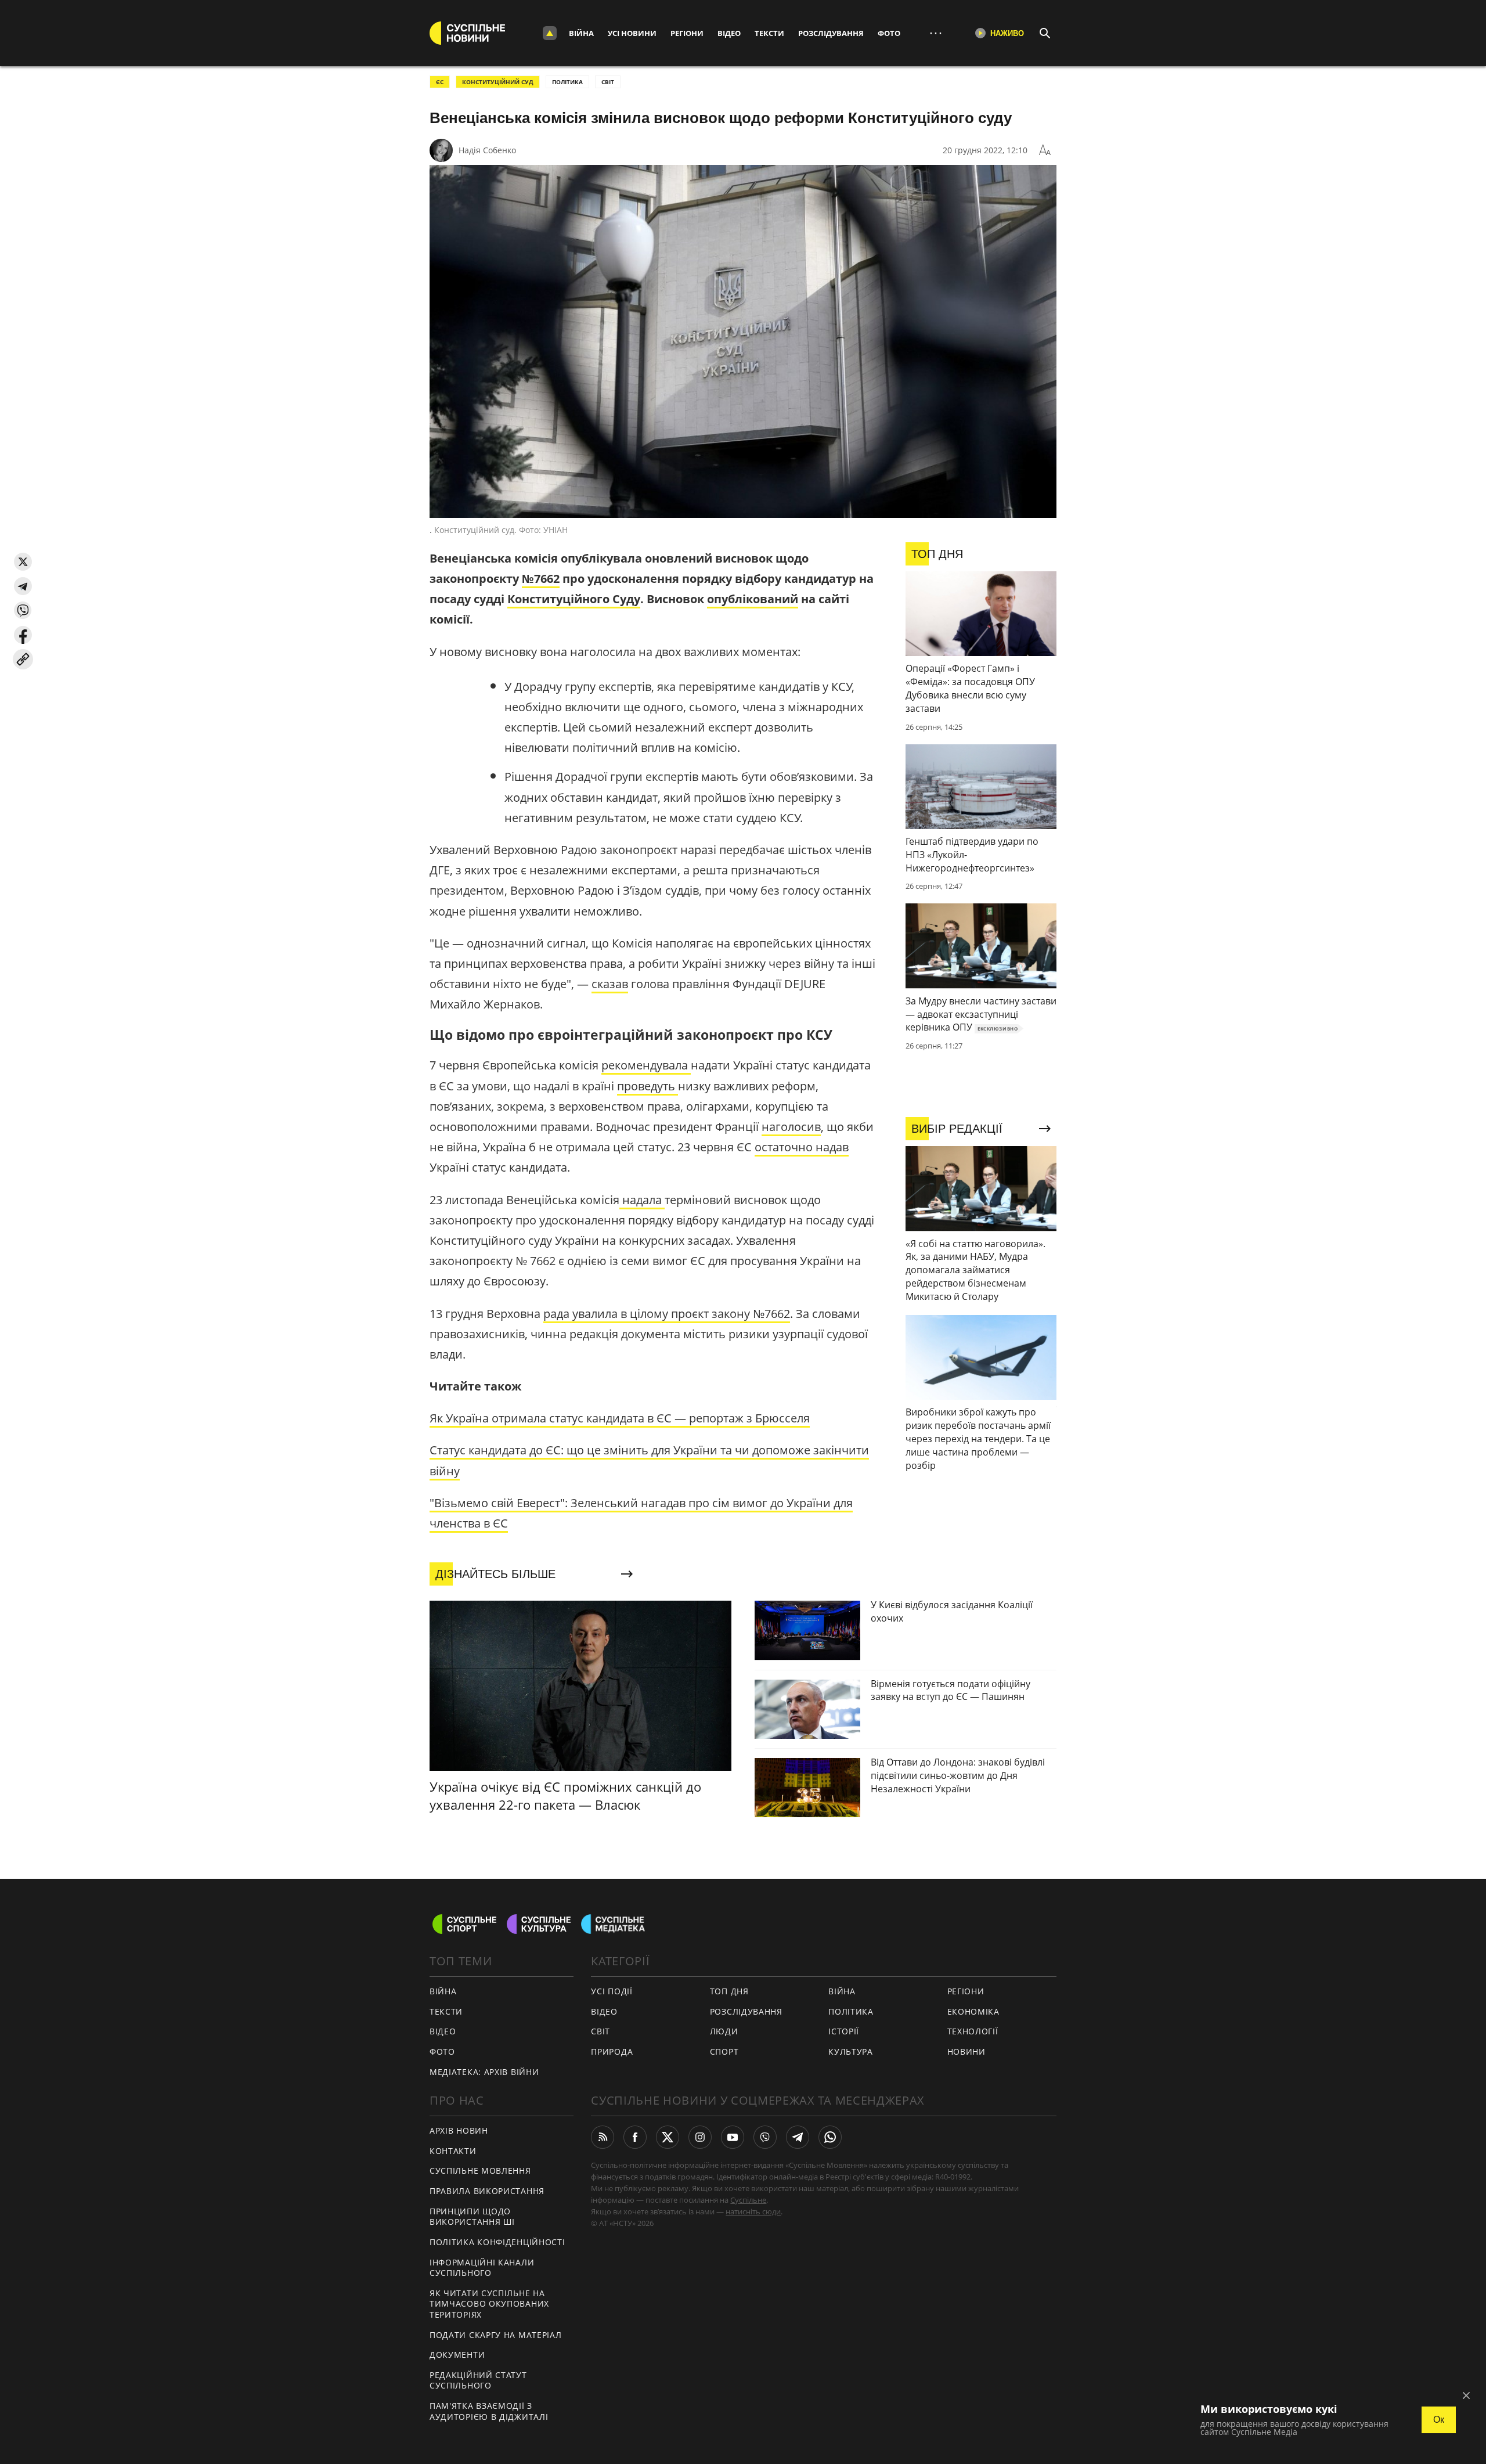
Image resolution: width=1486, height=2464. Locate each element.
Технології (973, 2031)
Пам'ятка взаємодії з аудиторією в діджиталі (489, 2411)
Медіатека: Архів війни (484, 2072)
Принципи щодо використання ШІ (472, 2217)
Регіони (687, 33)
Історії (844, 2031)
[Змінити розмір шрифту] (1045, 150)
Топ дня (729, 1991)
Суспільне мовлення (480, 2171)
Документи (457, 2355)
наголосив (791, 1127)
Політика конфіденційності (497, 2242)
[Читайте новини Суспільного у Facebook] (635, 2137)
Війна (581, 33)
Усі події (612, 1991)
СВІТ (608, 82)
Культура (851, 2051)
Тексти (769, 33)
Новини (966, 2051)
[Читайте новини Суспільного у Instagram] (700, 2137)
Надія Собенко (487, 150)
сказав (610, 984)
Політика (851, 2011)
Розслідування (831, 33)
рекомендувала (646, 1065)
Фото (889, 33)
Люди (724, 2031)
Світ (600, 2031)
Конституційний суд (498, 82)
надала (642, 1200)
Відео (729, 33)
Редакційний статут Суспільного (478, 2380)
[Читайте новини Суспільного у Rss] (603, 2137)
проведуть (648, 1086)
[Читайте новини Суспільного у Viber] (765, 2137)
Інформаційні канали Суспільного (482, 2268)
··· (936, 33)
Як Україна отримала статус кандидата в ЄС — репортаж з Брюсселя (620, 1418)
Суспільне (748, 2200)
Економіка (973, 2011)
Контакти (453, 2151)
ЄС (440, 82)
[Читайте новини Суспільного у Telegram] (798, 2137)
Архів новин (459, 2130)
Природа (612, 2051)
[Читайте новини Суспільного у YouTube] (733, 2137)
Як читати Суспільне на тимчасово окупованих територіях (489, 2304)
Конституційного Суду (574, 599)
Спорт (724, 2051)
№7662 (541, 579)
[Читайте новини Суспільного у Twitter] (668, 2137)
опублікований (753, 599)
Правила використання (487, 2191)
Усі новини (632, 33)
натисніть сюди (753, 2211)
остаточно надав (802, 1147)
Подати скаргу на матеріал (496, 2335)
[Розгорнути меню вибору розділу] (550, 33)
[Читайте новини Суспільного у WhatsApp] (830, 2137)
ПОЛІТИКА (567, 82)
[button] (23, 562)
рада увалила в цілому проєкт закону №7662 (667, 1314)
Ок (1439, 2420)
